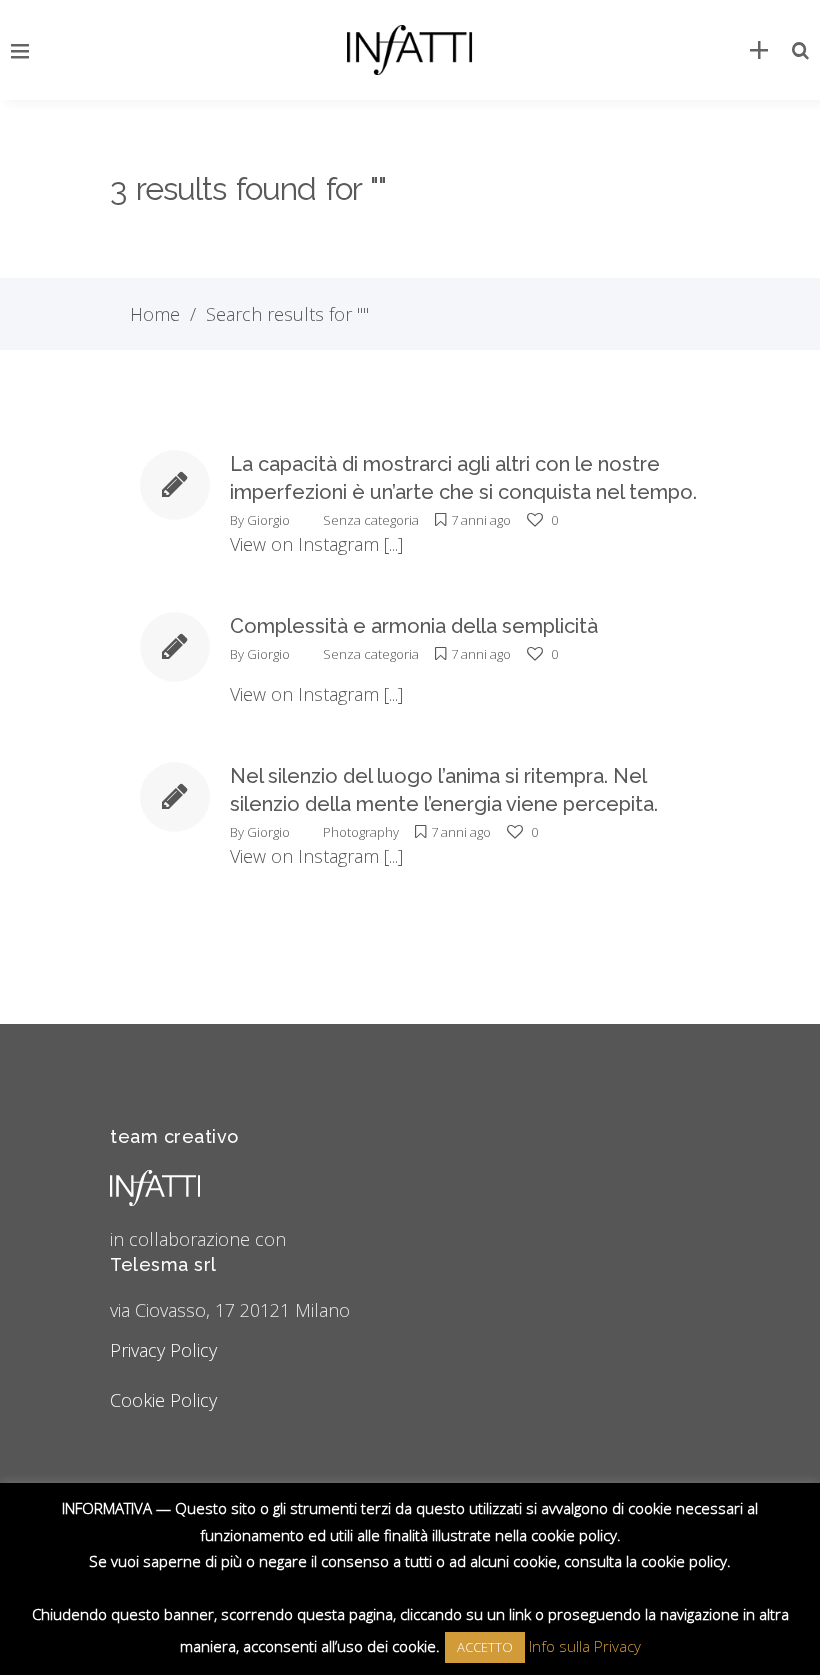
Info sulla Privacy (585, 1646)
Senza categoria (371, 520)
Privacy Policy (163, 1350)
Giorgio (268, 520)
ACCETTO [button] (485, 1647)
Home (155, 314)
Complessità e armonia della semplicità (414, 626)
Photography (361, 832)
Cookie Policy (163, 1400)
